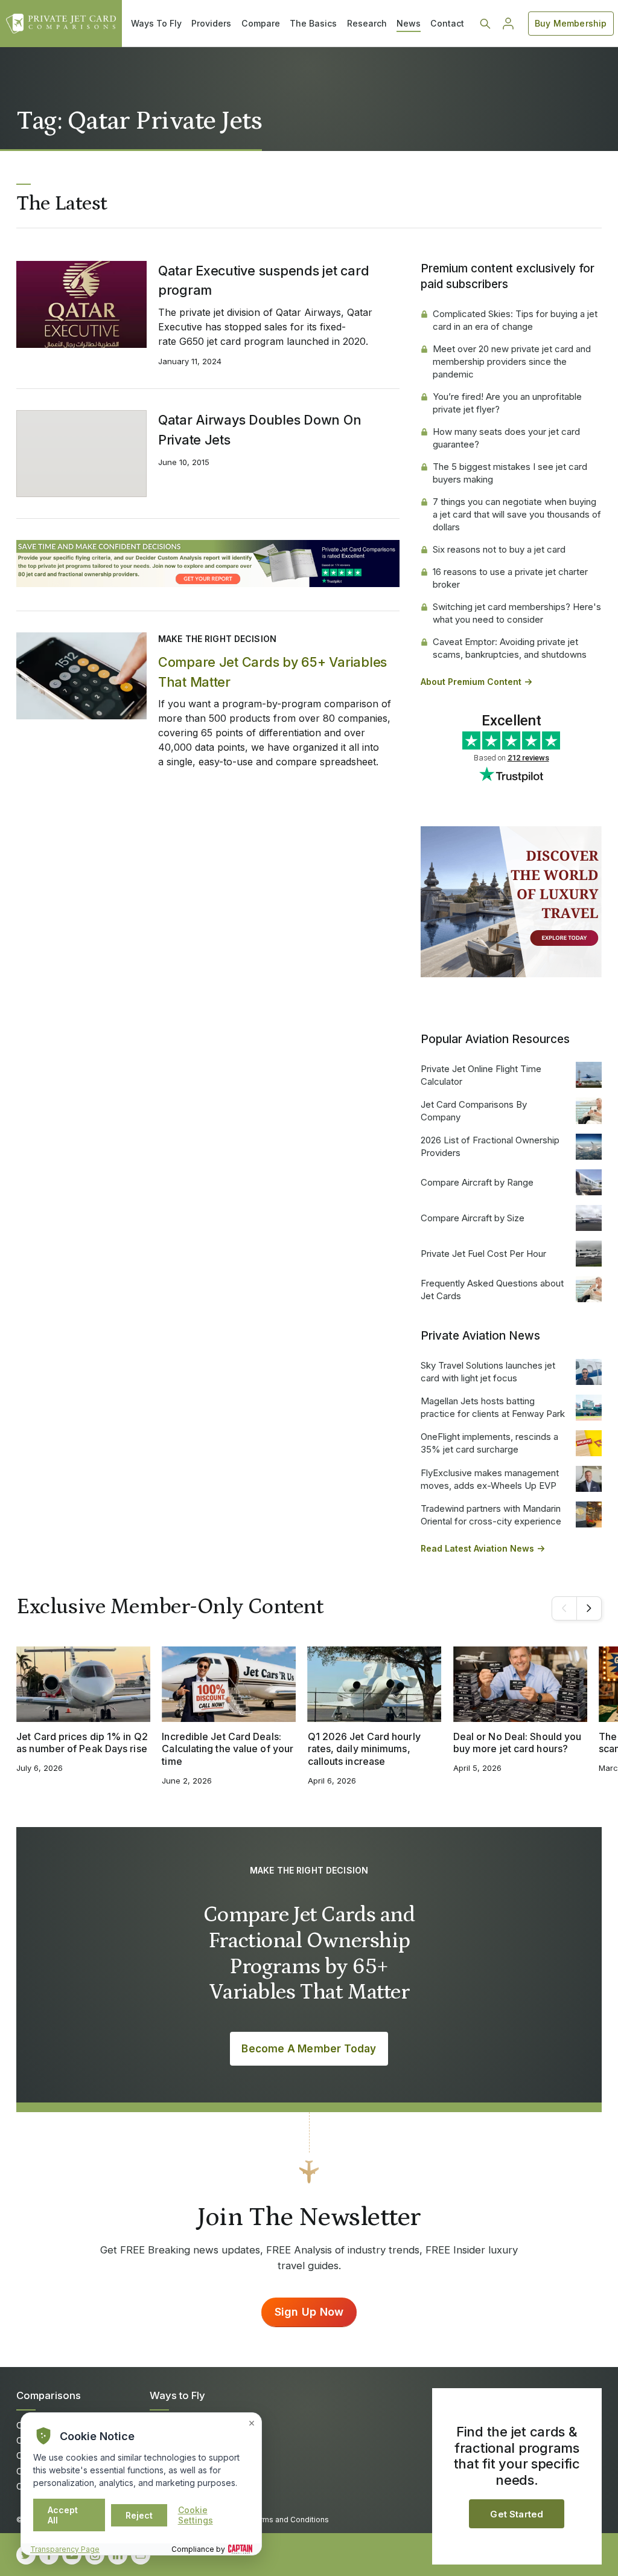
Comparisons (49, 2395)
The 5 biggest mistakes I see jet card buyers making (510, 473)
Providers (211, 23)
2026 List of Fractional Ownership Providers (490, 1146)
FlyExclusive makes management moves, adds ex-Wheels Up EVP (490, 1479)
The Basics (313, 23)
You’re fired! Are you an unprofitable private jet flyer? (507, 403)
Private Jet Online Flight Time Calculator (481, 1075)
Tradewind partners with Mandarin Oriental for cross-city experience (491, 1515)
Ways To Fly (156, 23)
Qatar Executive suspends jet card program (263, 280)
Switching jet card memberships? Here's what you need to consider (517, 613)
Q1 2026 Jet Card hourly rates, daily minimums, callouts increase (364, 1749)
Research (367, 23)
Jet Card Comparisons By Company (474, 1111)
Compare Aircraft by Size (473, 1218)
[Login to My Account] (508, 24)
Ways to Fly (177, 2395)
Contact (447, 23)
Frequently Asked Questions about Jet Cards (492, 1290)
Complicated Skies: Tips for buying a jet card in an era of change (515, 320)
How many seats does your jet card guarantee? (506, 438)
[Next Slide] (589, 1608)
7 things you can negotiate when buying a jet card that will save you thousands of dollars (517, 514)
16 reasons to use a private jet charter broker (510, 578)
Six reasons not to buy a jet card (499, 549)
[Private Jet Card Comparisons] (61, 24)
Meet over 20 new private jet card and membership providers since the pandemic (512, 361)
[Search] (485, 24)
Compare (261, 23)
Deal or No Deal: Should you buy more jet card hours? (518, 1743)
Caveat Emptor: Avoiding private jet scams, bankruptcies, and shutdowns (510, 648)
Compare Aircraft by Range (477, 1182)
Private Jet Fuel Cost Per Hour (483, 1254)
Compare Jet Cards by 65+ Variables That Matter (272, 672)
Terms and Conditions (290, 2520)
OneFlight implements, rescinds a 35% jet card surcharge (489, 1443)
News (409, 23)
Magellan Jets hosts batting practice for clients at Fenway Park (493, 1407)
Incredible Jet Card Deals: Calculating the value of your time (228, 1749)
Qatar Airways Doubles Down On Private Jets (260, 429)
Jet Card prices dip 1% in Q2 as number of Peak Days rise (82, 1743)
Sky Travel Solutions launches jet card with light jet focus (488, 1372)
